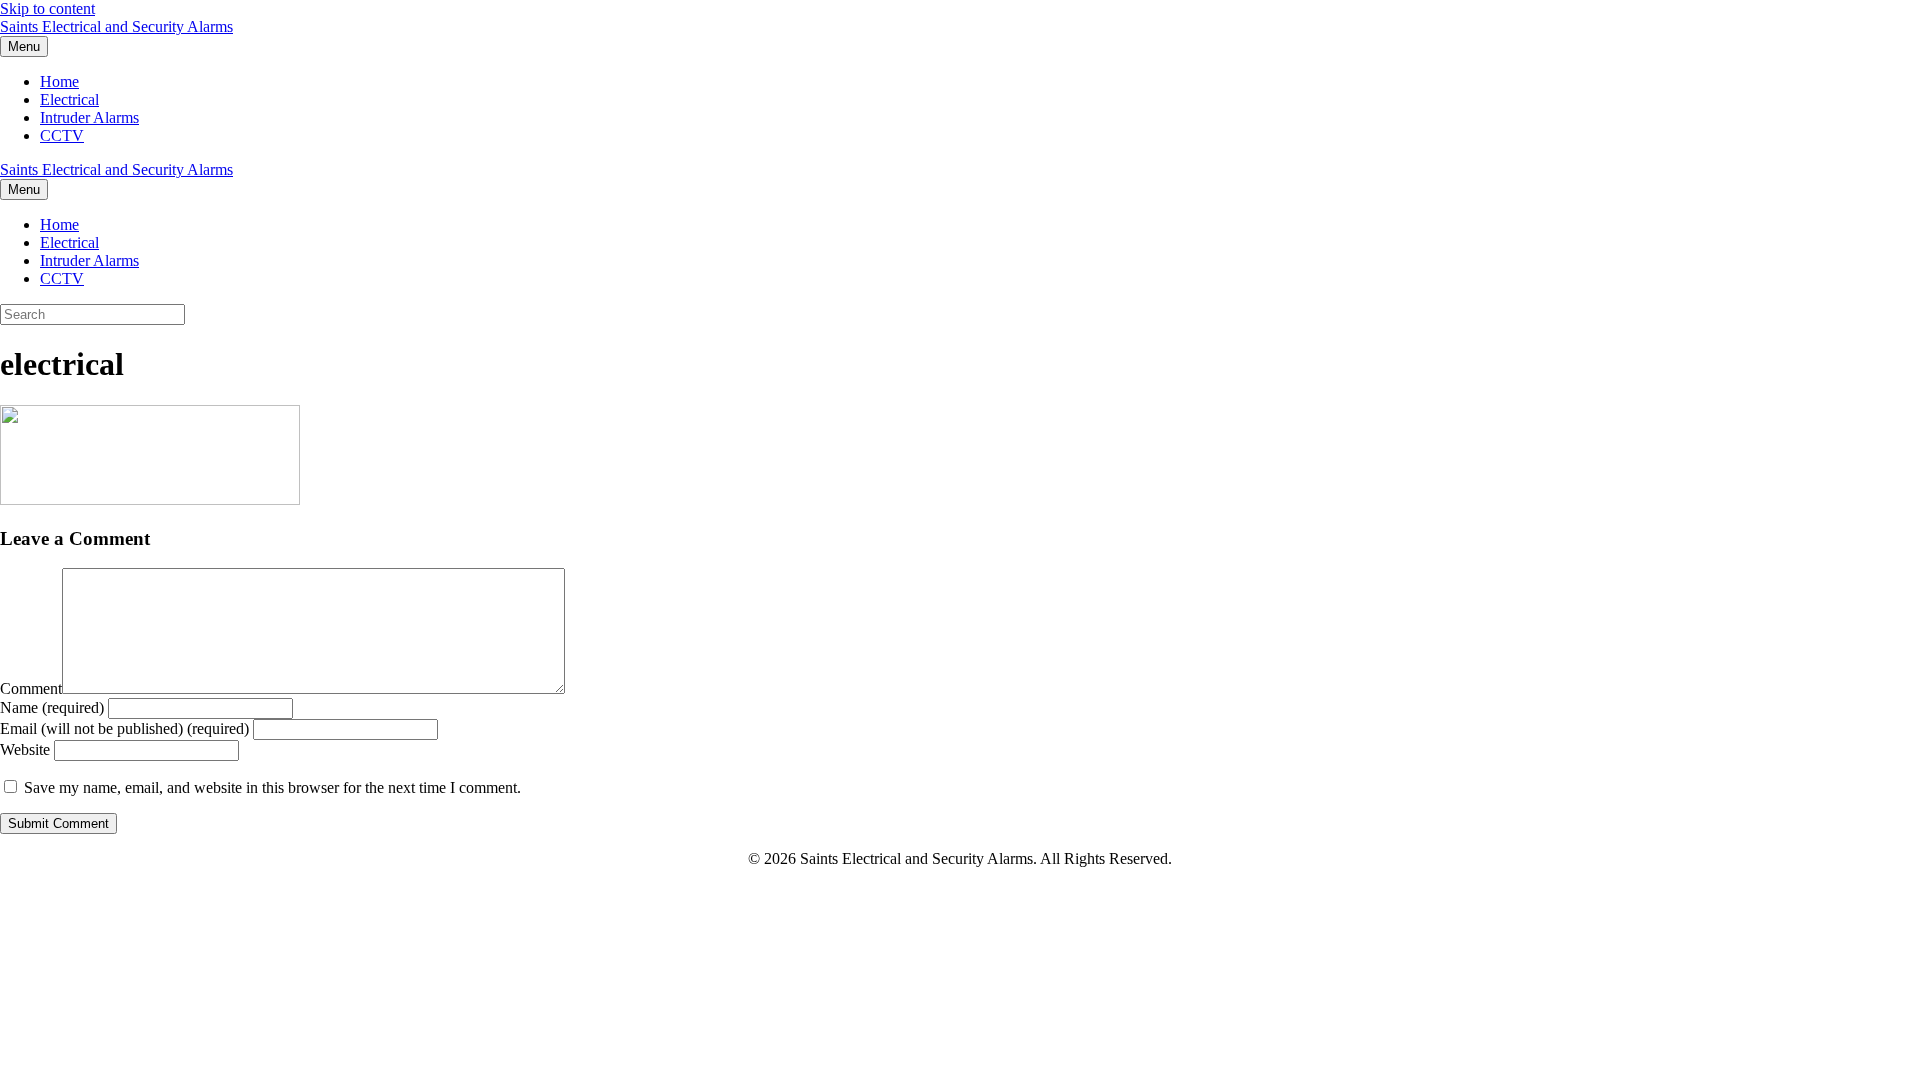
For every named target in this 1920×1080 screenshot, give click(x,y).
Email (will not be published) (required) (124, 728)
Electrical (69, 99)
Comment (31, 688)
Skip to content (47, 8)
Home (59, 81)
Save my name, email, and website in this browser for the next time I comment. (272, 787)
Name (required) (52, 707)
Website (25, 749)
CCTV (62, 135)
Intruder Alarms (89, 117)
